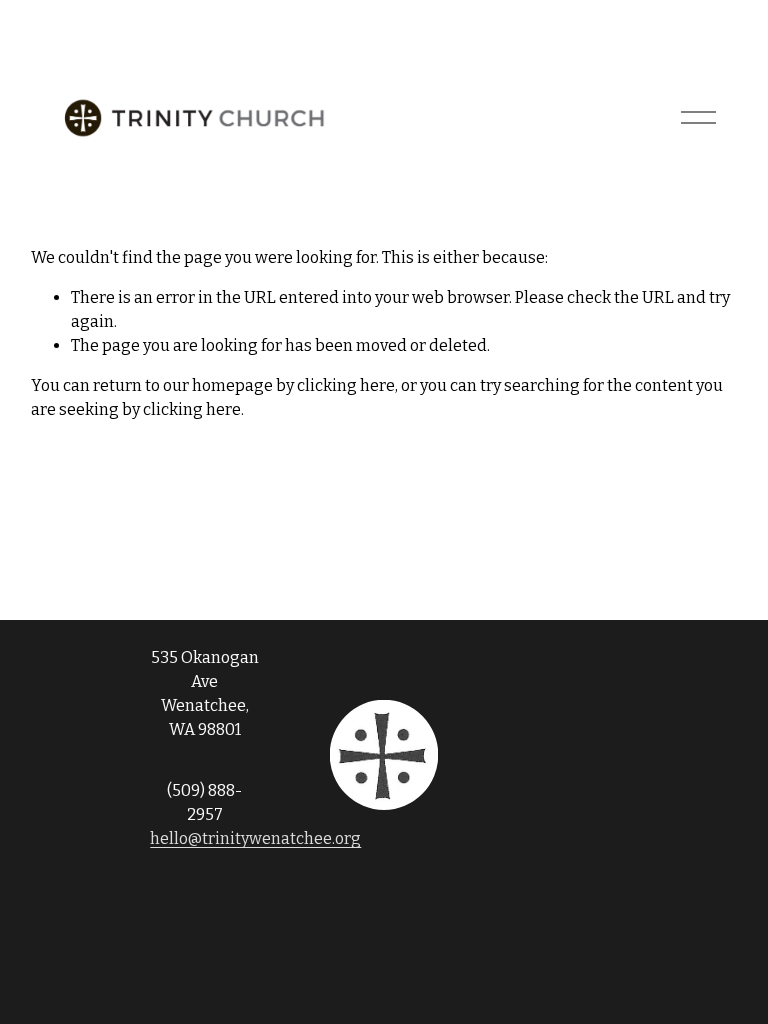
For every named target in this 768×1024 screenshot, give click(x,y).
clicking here (346, 385)
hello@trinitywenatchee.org (255, 838)
